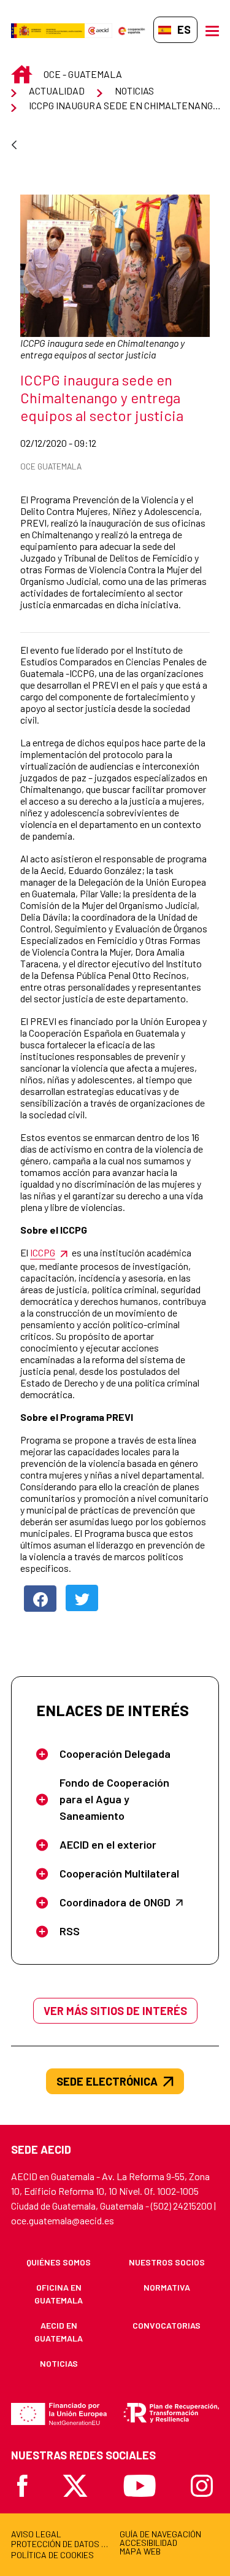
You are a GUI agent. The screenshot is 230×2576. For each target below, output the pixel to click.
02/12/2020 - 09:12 (88, 443)
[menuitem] (59, 2262)
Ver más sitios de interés (115, 2011)
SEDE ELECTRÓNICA (107, 2081)
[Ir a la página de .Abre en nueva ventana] (48, 30)
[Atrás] (14, 146)
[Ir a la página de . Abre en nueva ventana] (98, 30)
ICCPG (43, 1252)
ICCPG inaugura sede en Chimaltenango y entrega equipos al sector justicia (102, 349)
